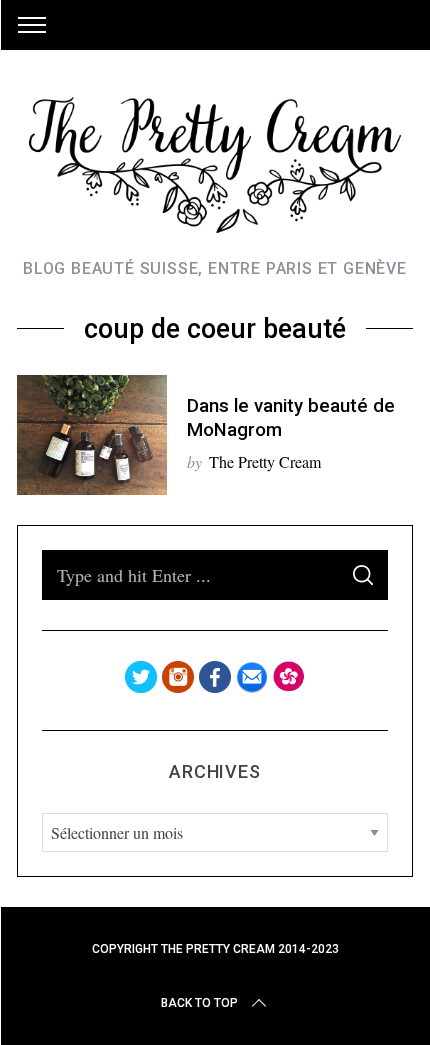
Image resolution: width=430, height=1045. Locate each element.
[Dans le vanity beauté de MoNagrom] (92, 435)
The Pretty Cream (265, 461)
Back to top (199, 1003)
